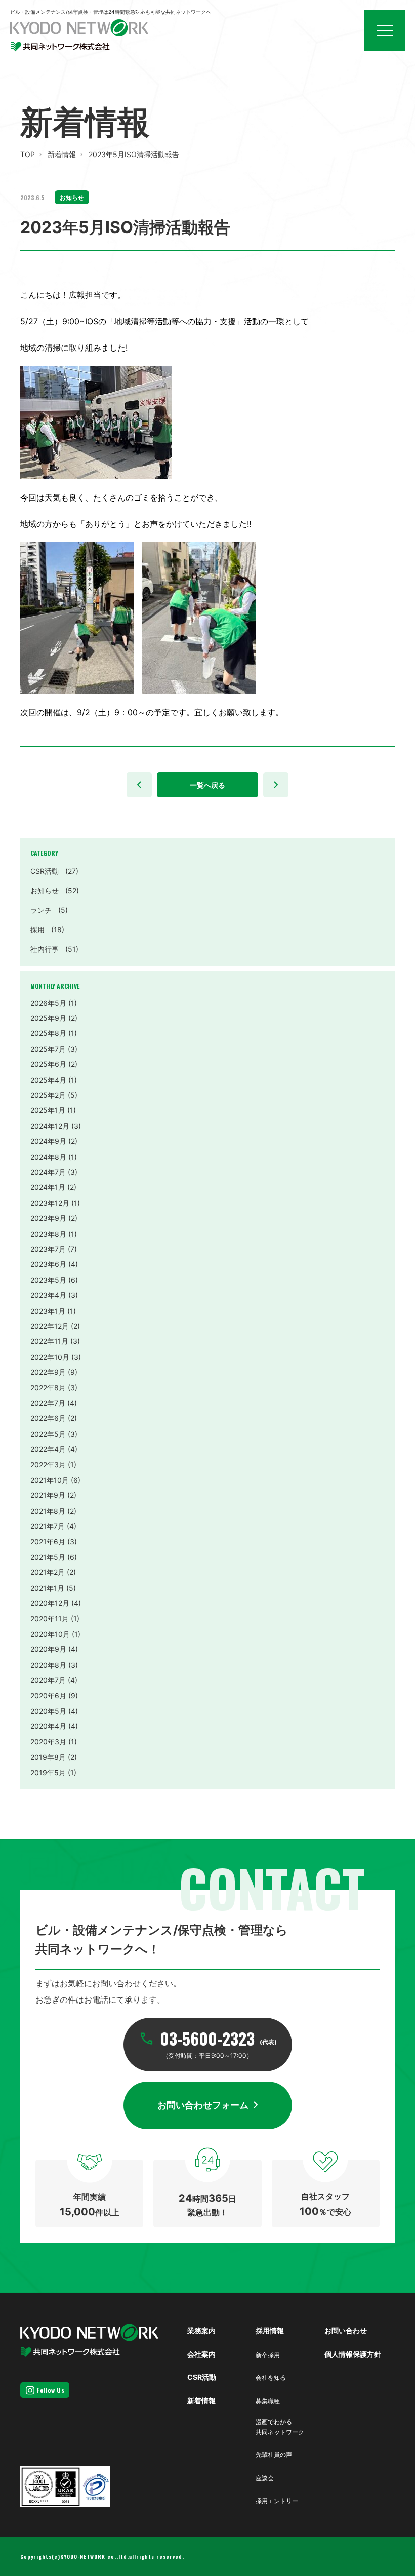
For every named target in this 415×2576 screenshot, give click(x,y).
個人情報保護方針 (353, 2354)
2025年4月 (48, 1080)
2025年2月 (48, 1095)
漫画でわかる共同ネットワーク (280, 2427)
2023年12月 (50, 1203)
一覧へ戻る (207, 785)
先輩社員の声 (274, 2455)
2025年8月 (48, 1033)
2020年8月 (48, 1665)
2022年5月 (48, 1434)
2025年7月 (48, 1049)
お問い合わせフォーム (203, 2105)
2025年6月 (48, 1064)
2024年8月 (48, 1157)
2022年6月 (48, 1418)
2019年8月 (48, 1757)
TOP (28, 154)
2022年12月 (50, 1326)
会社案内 (201, 2354)
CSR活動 (54, 871)
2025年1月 (48, 1110)
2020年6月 (48, 1695)
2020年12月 (50, 1603)
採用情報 (270, 2331)
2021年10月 (50, 1480)
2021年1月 (47, 1588)
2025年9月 (48, 1018)
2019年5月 (48, 1772)
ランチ (49, 910)
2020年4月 (48, 1726)
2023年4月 (48, 1295)
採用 (47, 929)
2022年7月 (48, 1403)
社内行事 (54, 949)
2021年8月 (48, 1511)
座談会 (265, 2478)
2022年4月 (48, 1449)
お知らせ (55, 890)
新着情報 (62, 154)
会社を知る (271, 2378)
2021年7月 (48, 1526)
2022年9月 (48, 1372)
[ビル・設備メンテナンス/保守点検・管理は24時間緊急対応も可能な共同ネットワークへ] (79, 35)
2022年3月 (48, 1464)
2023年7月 (48, 1249)
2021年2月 (48, 1572)
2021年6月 (48, 1541)
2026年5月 (48, 1003)
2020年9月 (48, 1649)
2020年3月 (48, 1741)
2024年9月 (48, 1141)
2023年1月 (48, 1311)
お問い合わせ (346, 2331)
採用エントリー (277, 2501)
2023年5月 (48, 1280)
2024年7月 (48, 1172)
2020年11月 (50, 1618)
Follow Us (51, 2390)
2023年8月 (48, 1234)
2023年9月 (48, 1218)
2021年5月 (48, 1557)
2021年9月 (48, 1495)
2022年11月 (49, 1341)
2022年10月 (50, 1357)
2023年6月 (48, 1264)
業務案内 (201, 2331)
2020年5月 (48, 1711)
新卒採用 (268, 2355)
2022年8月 (48, 1387)
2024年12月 (50, 1126)
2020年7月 (48, 1680)
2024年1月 (48, 1187)
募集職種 (268, 2401)
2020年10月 (50, 1634)
